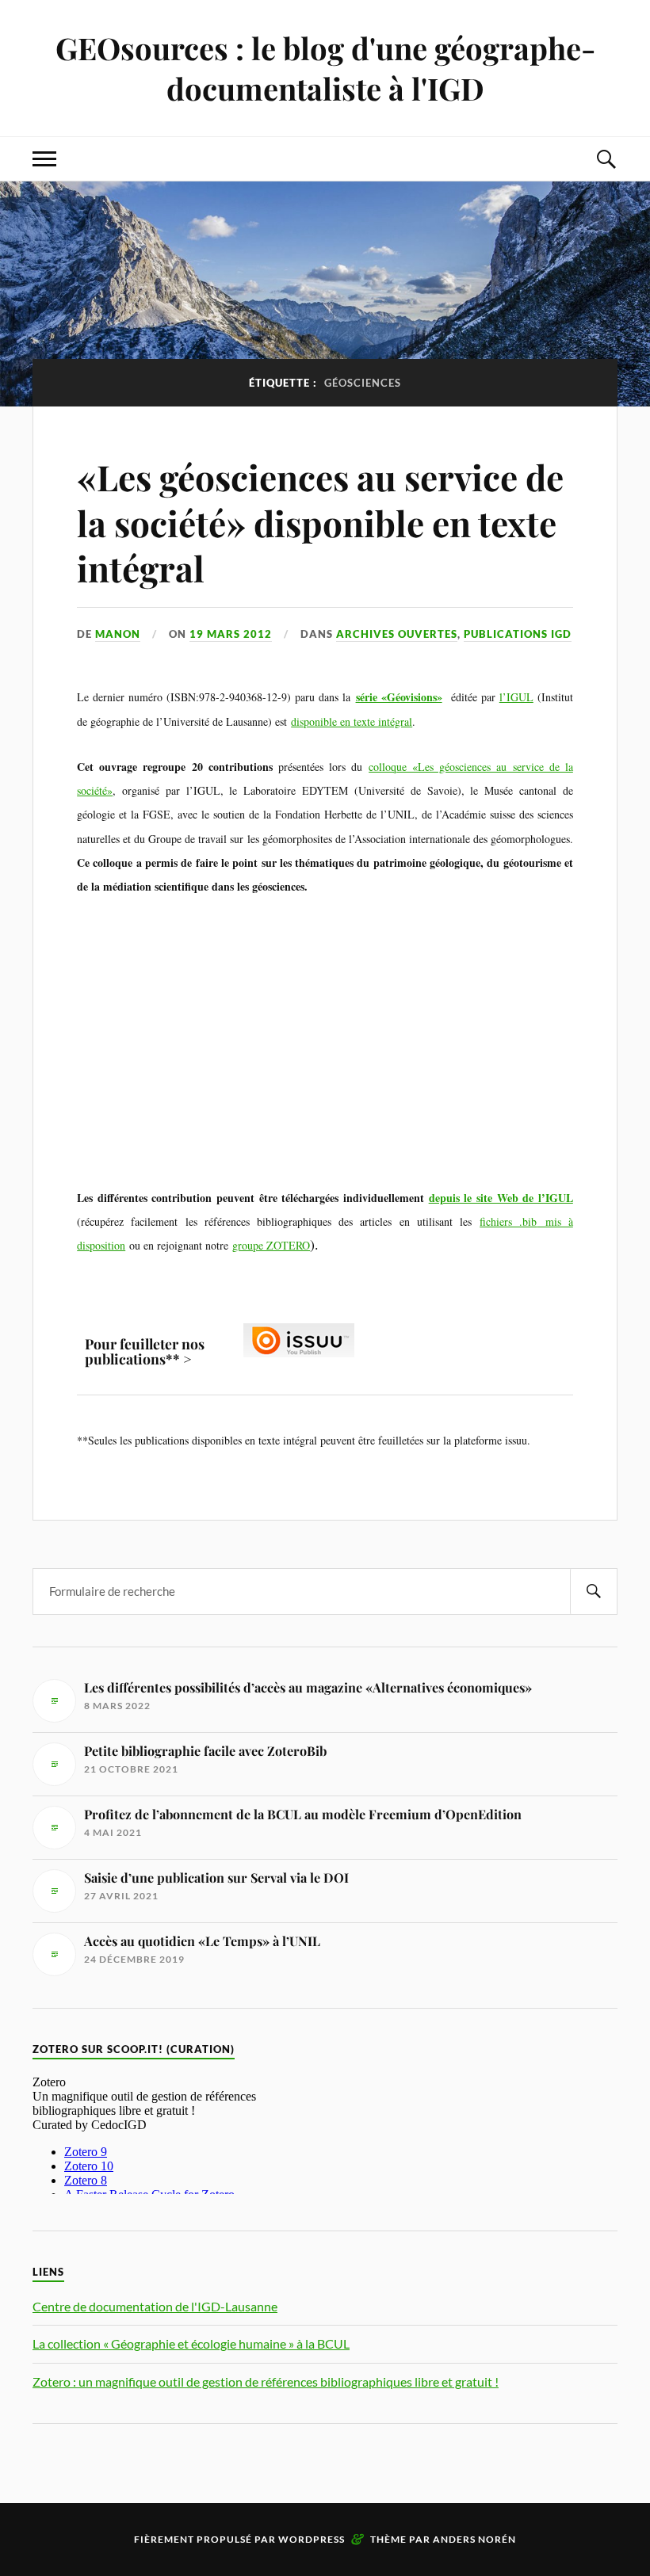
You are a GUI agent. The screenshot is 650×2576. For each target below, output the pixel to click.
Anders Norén (474, 2539)
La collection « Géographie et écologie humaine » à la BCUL (191, 2343)
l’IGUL (516, 697)
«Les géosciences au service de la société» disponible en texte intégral (320, 522)
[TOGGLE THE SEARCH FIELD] (606, 159)
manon (118, 634)
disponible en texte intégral (352, 721)
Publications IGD (518, 634)
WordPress (312, 2539)
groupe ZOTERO (271, 1245)
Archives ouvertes (397, 634)
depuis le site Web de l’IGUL (501, 1198)
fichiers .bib (508, 1221)
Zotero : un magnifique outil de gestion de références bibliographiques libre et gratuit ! (266, 2381)
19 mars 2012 (231, 634)
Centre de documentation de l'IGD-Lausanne (155, 2306)
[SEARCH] (594, 1591)
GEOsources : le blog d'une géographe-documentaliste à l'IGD (325, 68)
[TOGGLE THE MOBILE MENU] (44, 159)
